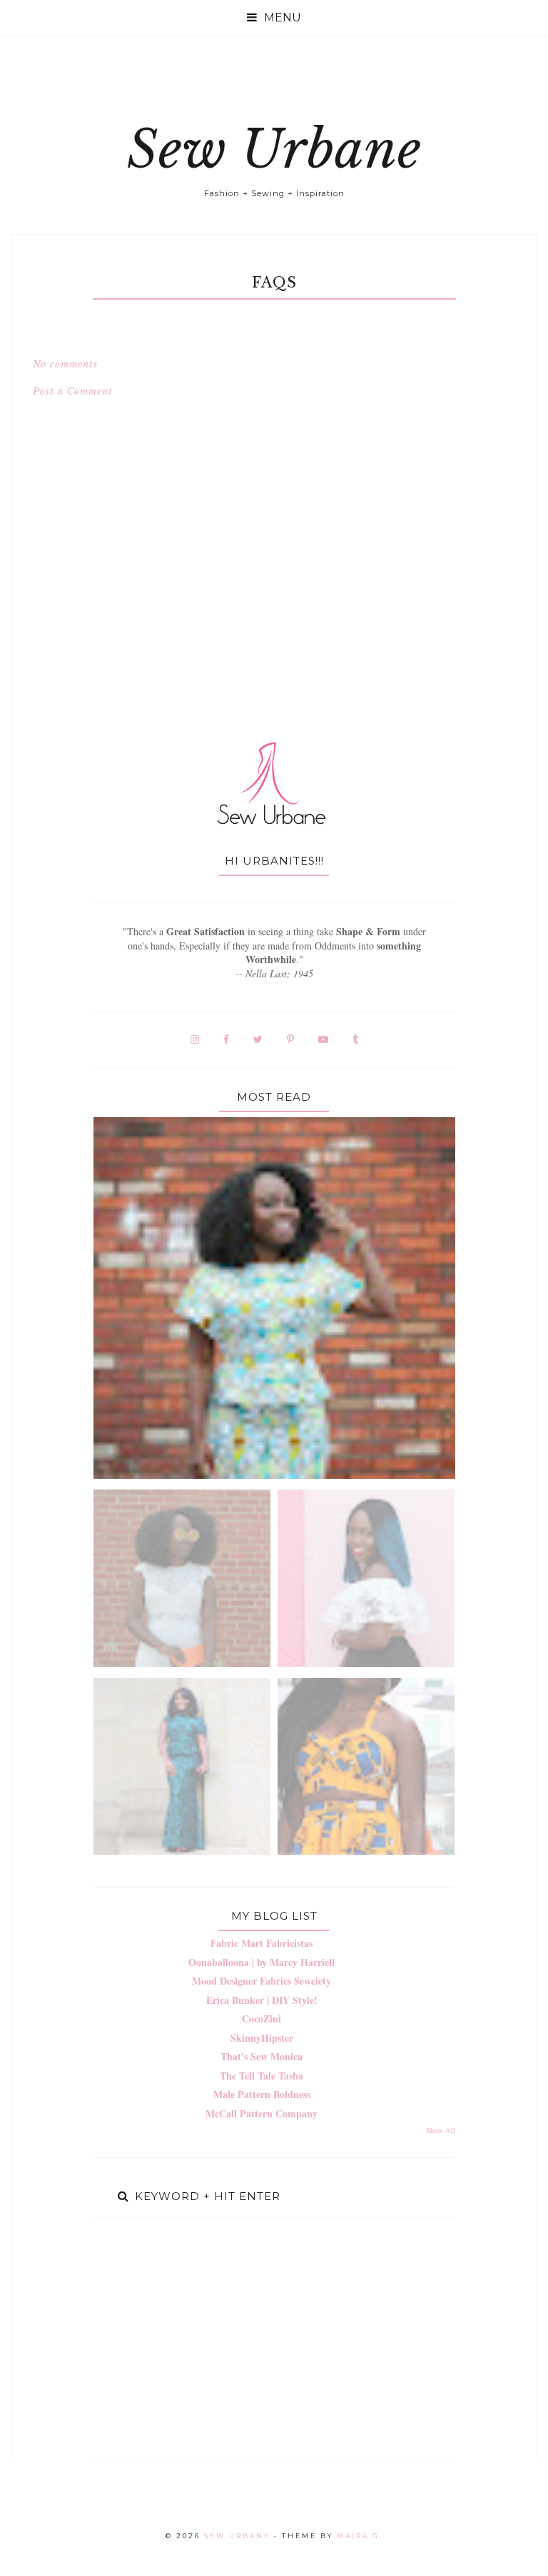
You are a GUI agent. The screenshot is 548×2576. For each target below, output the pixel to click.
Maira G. (360, 2536)
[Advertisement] (274, 2338)
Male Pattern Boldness (262, 2094)
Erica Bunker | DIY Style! (262, 2000)
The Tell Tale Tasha (262, 2076)
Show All (441, 2130)
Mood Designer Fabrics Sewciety (262, 1981)
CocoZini (262, 2018)
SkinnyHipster (262, 2038)
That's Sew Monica (262, 2056)
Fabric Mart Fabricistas (262, 1943)
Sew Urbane (274, 149)
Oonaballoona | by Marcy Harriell (262, 1962)
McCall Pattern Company (262, 2113)
